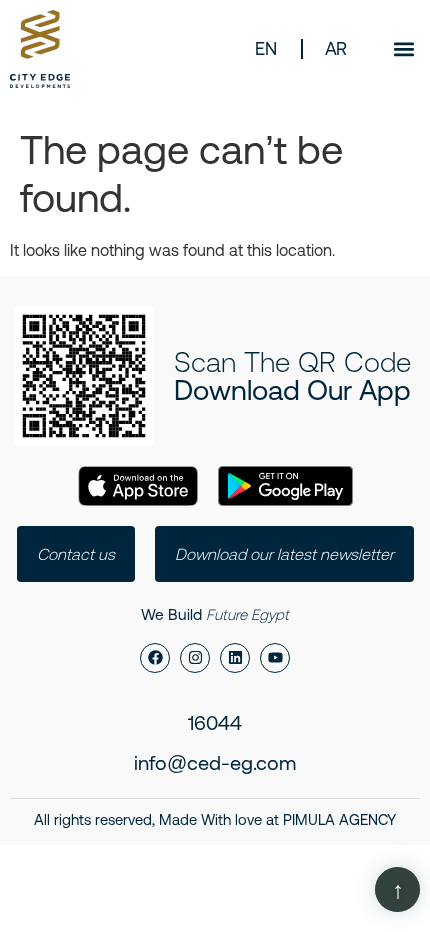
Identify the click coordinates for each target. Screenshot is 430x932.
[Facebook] (155, 658)
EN (265, 48)
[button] (403, 48)
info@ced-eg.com (215, 762)
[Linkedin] (235, 658)
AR (336, 48)
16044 (215, 722)
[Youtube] (275, 658)
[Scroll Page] (397, 889)
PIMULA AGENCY (339, 819)
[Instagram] (195, 658)
